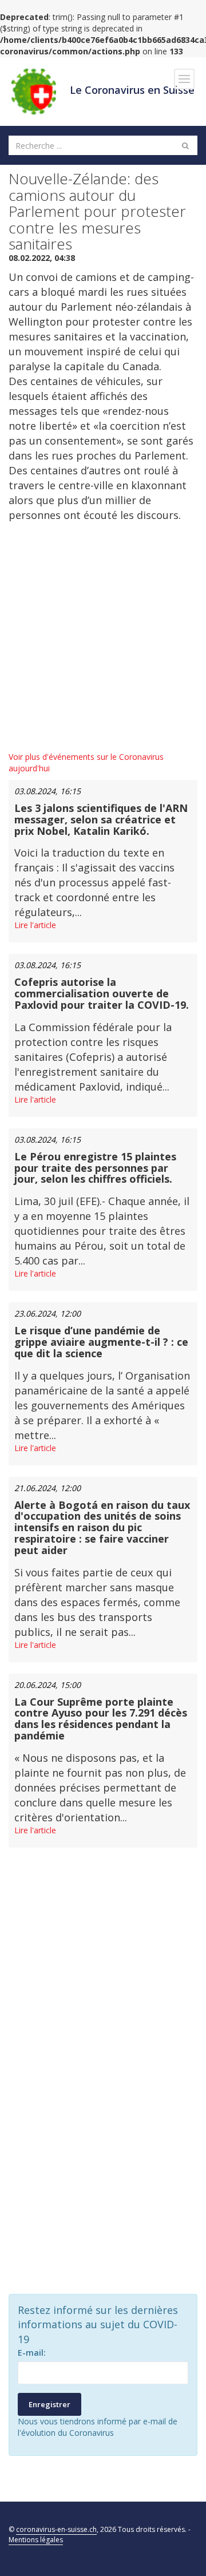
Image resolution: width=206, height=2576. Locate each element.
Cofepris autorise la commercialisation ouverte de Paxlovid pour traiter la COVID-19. (102, 993)
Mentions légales (36, 2540)
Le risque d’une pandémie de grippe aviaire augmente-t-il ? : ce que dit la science (101, 1342)
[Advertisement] (103, 637)
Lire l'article (35, 925)
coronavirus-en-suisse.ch (56, 2529)
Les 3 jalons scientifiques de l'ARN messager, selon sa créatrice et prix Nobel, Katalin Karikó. (101, 819)
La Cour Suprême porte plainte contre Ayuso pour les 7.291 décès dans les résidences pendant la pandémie (101, 1719)
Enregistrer (49, 2404)
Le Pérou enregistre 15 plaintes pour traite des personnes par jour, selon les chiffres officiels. (95, 1168)
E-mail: (32, 2353)
